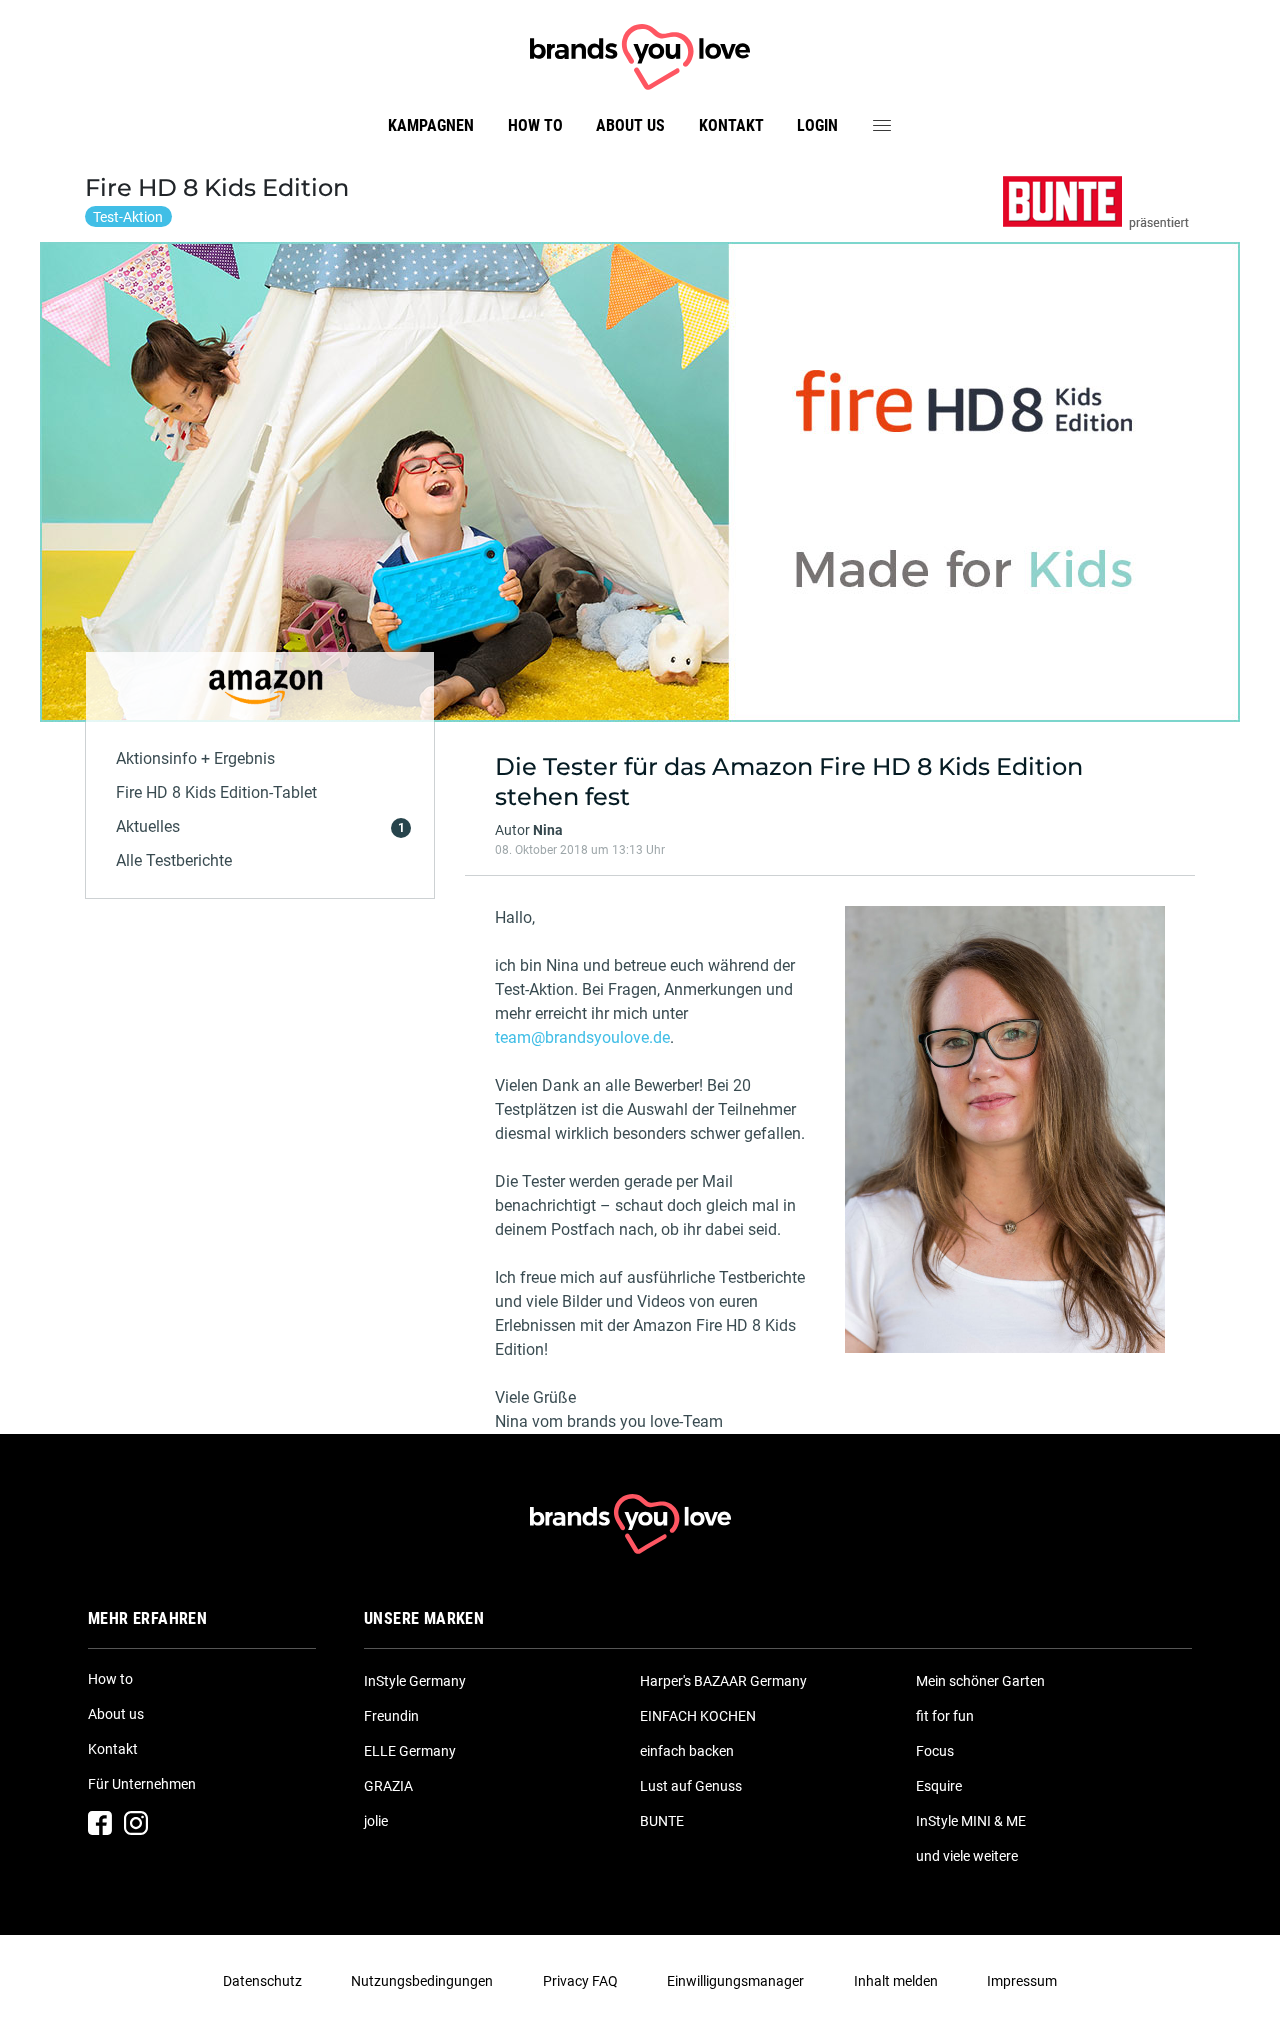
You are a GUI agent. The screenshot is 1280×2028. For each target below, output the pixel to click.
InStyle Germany (415, 1681)
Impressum (1022, 1981)
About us (630, 125)
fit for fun (945, 1716)
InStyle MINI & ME (971, 1821)
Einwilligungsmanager (735, 1981)
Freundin (391, 1716)
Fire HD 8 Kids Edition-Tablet (216, 792)
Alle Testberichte (174, 860)
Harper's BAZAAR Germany (723, 1681)
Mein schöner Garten (980, 1681)
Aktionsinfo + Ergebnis (195, 758)
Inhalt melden (896, 1981)
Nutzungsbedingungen (422, 1981)
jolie (376, 1821)
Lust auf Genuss (691, 1786)
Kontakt (731, 125)
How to (535, 125)
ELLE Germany (410, 1751)
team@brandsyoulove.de (582, 1037)
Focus (935, 1751)
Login (817, 125)
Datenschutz (262, 1981)
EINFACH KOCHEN (698, 1716)
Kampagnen (431, 125)
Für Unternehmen (142, 1784)
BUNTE (662, 1821)
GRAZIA (388, 1786)
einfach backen (687, 1751)
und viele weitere (967, 1856)
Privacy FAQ (580, 1981)
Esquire (939, 1786)
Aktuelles (148, 826)
